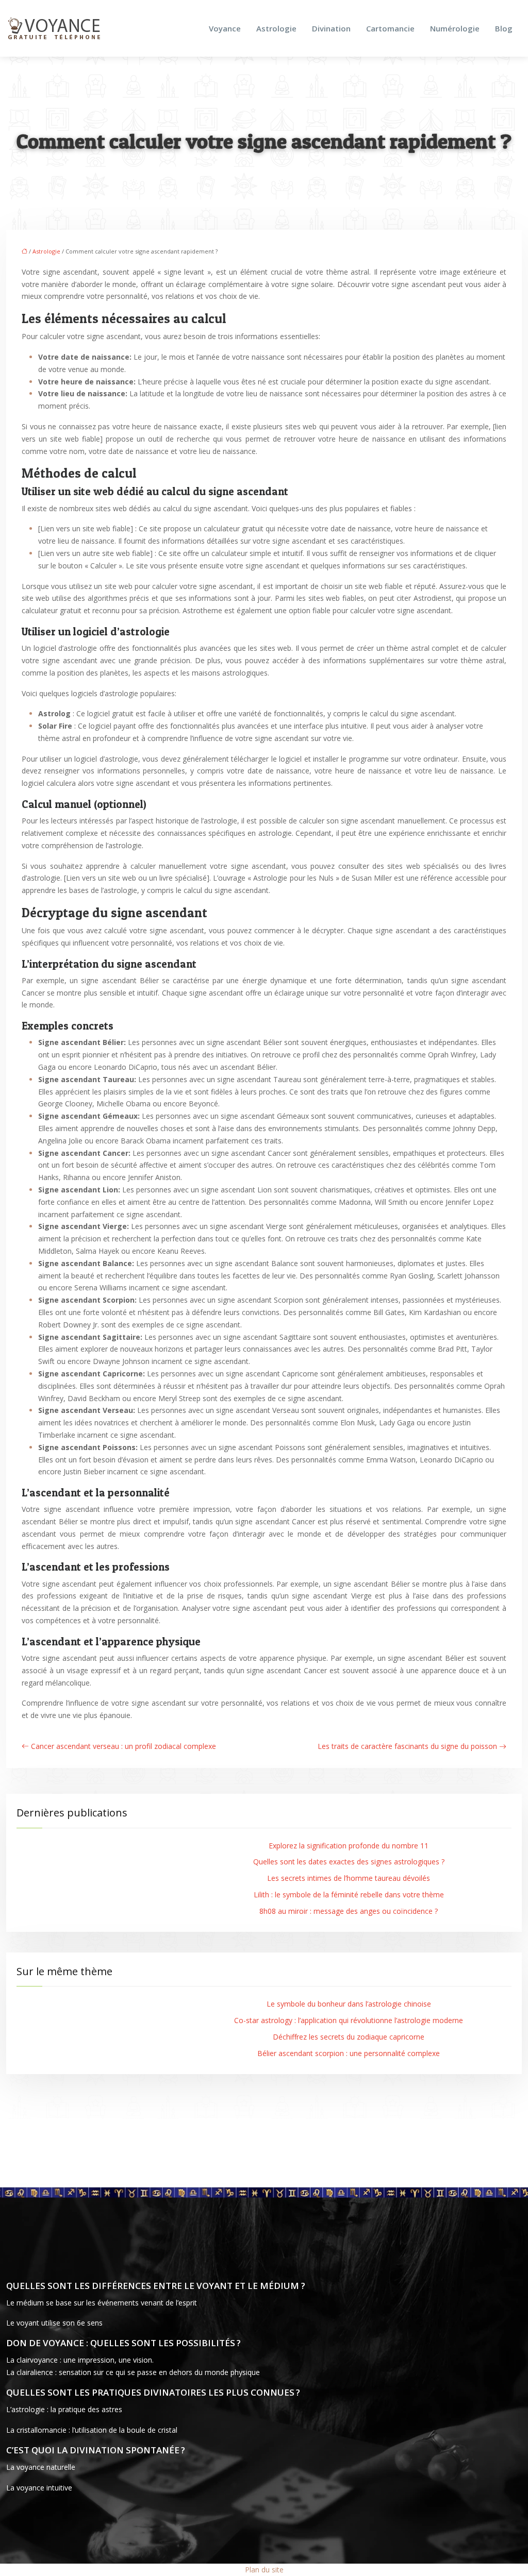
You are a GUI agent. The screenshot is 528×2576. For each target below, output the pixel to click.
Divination (331, 28)
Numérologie (455, 28)
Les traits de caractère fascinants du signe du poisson (407, 1746)
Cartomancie (390, 28)
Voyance (225, 28)
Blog (504, 28)
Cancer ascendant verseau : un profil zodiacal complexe (123, 1746)
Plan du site (264, 2570)
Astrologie (276, 28)
